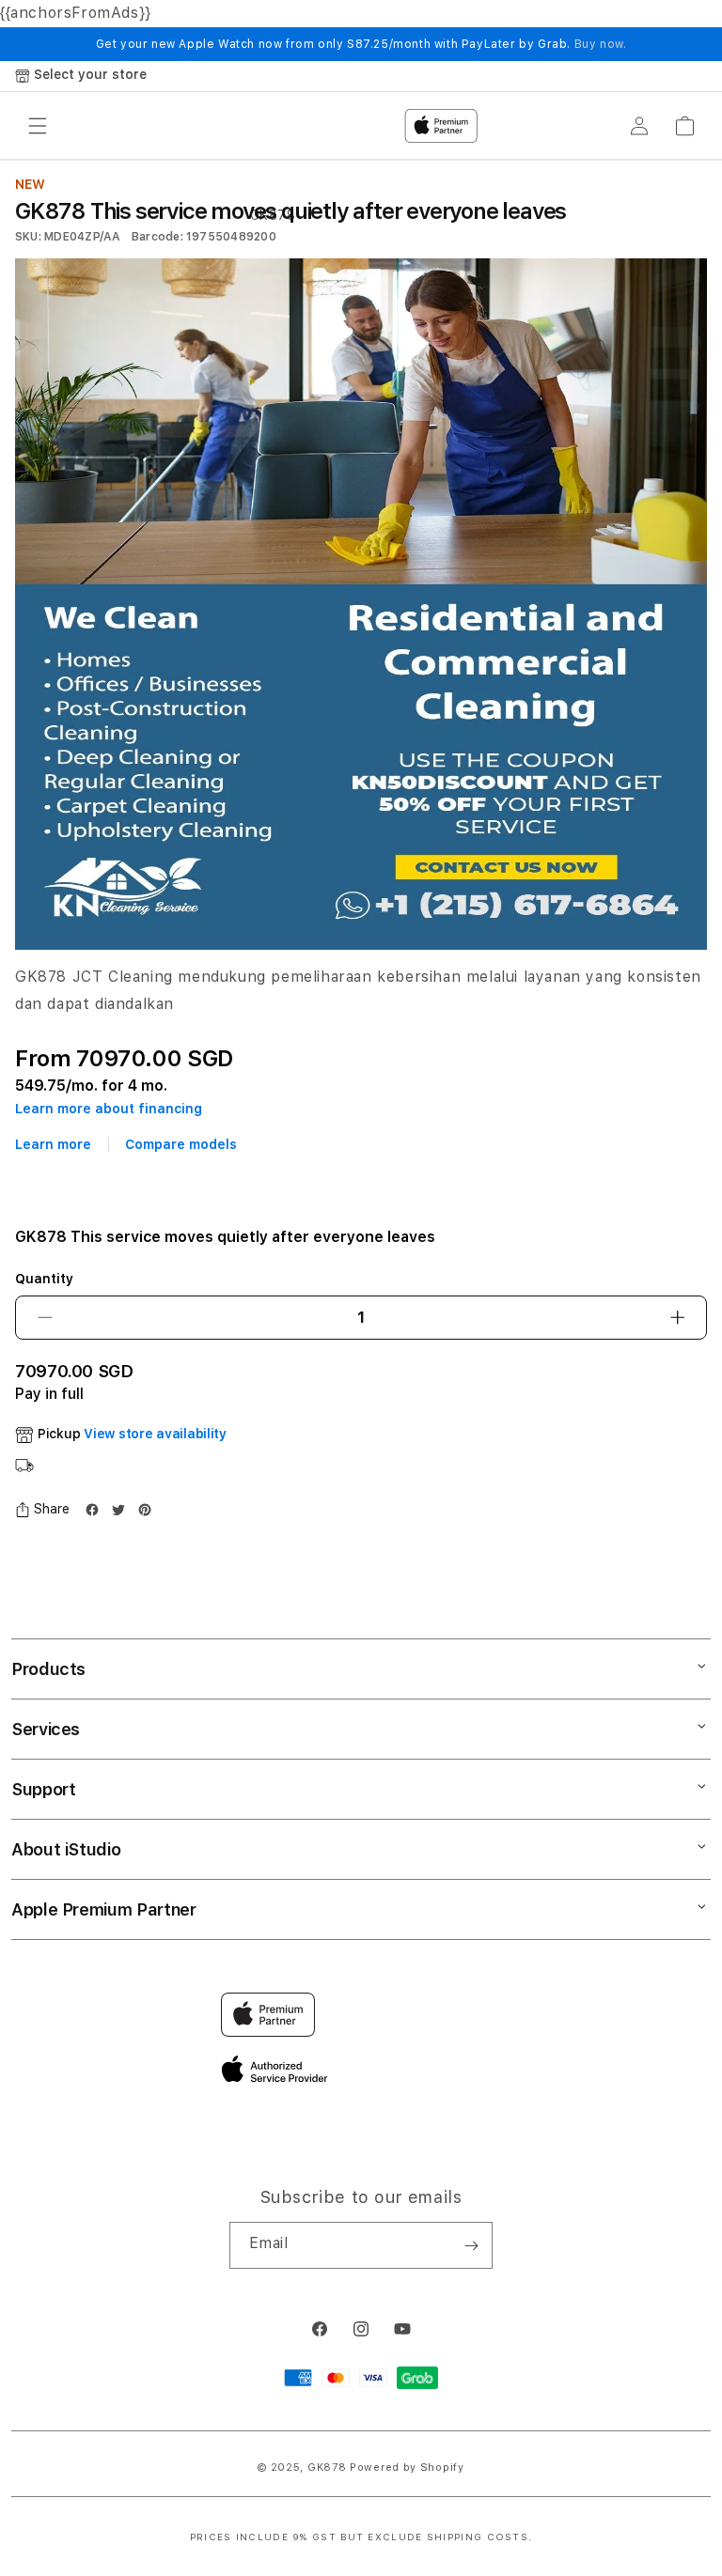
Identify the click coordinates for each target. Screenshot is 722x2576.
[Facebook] (92, 1510)
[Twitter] (118, 1510)
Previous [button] (9, 1288)
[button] (42, 1509)
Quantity (44, 1279)
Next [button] (713, 1288)
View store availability (155, 1434)
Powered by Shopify (407, 2467)
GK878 (327, 2467)
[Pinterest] (145, 1510)
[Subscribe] (471, 2245)
